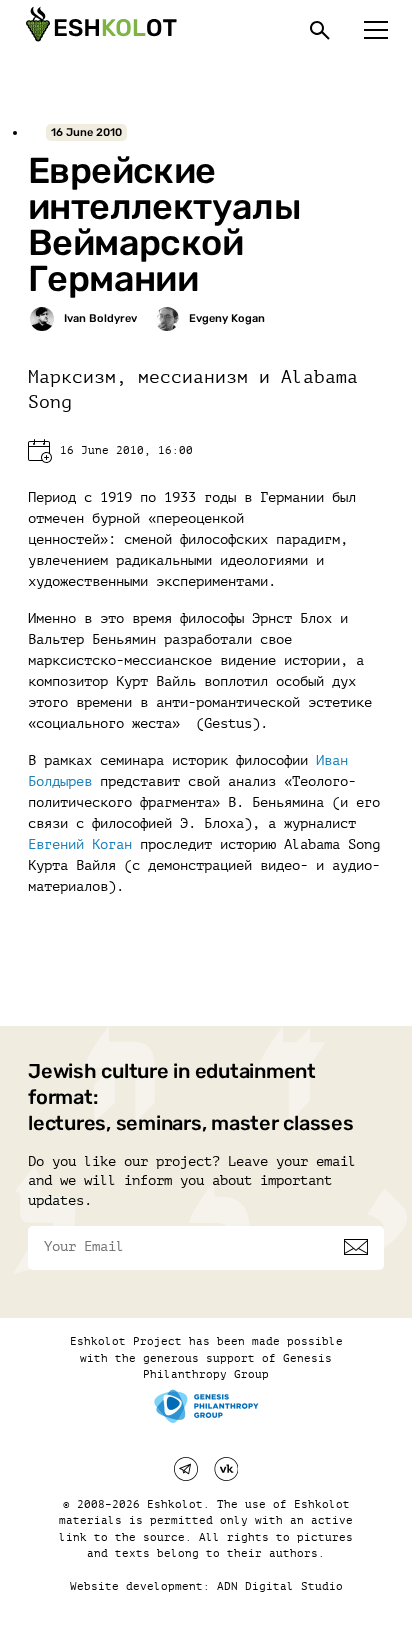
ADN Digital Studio (280, 1586)
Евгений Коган (80, 844)
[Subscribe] (356, 1247)
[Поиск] (320, 30)
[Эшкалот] (99, 30)
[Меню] (376, 30)
